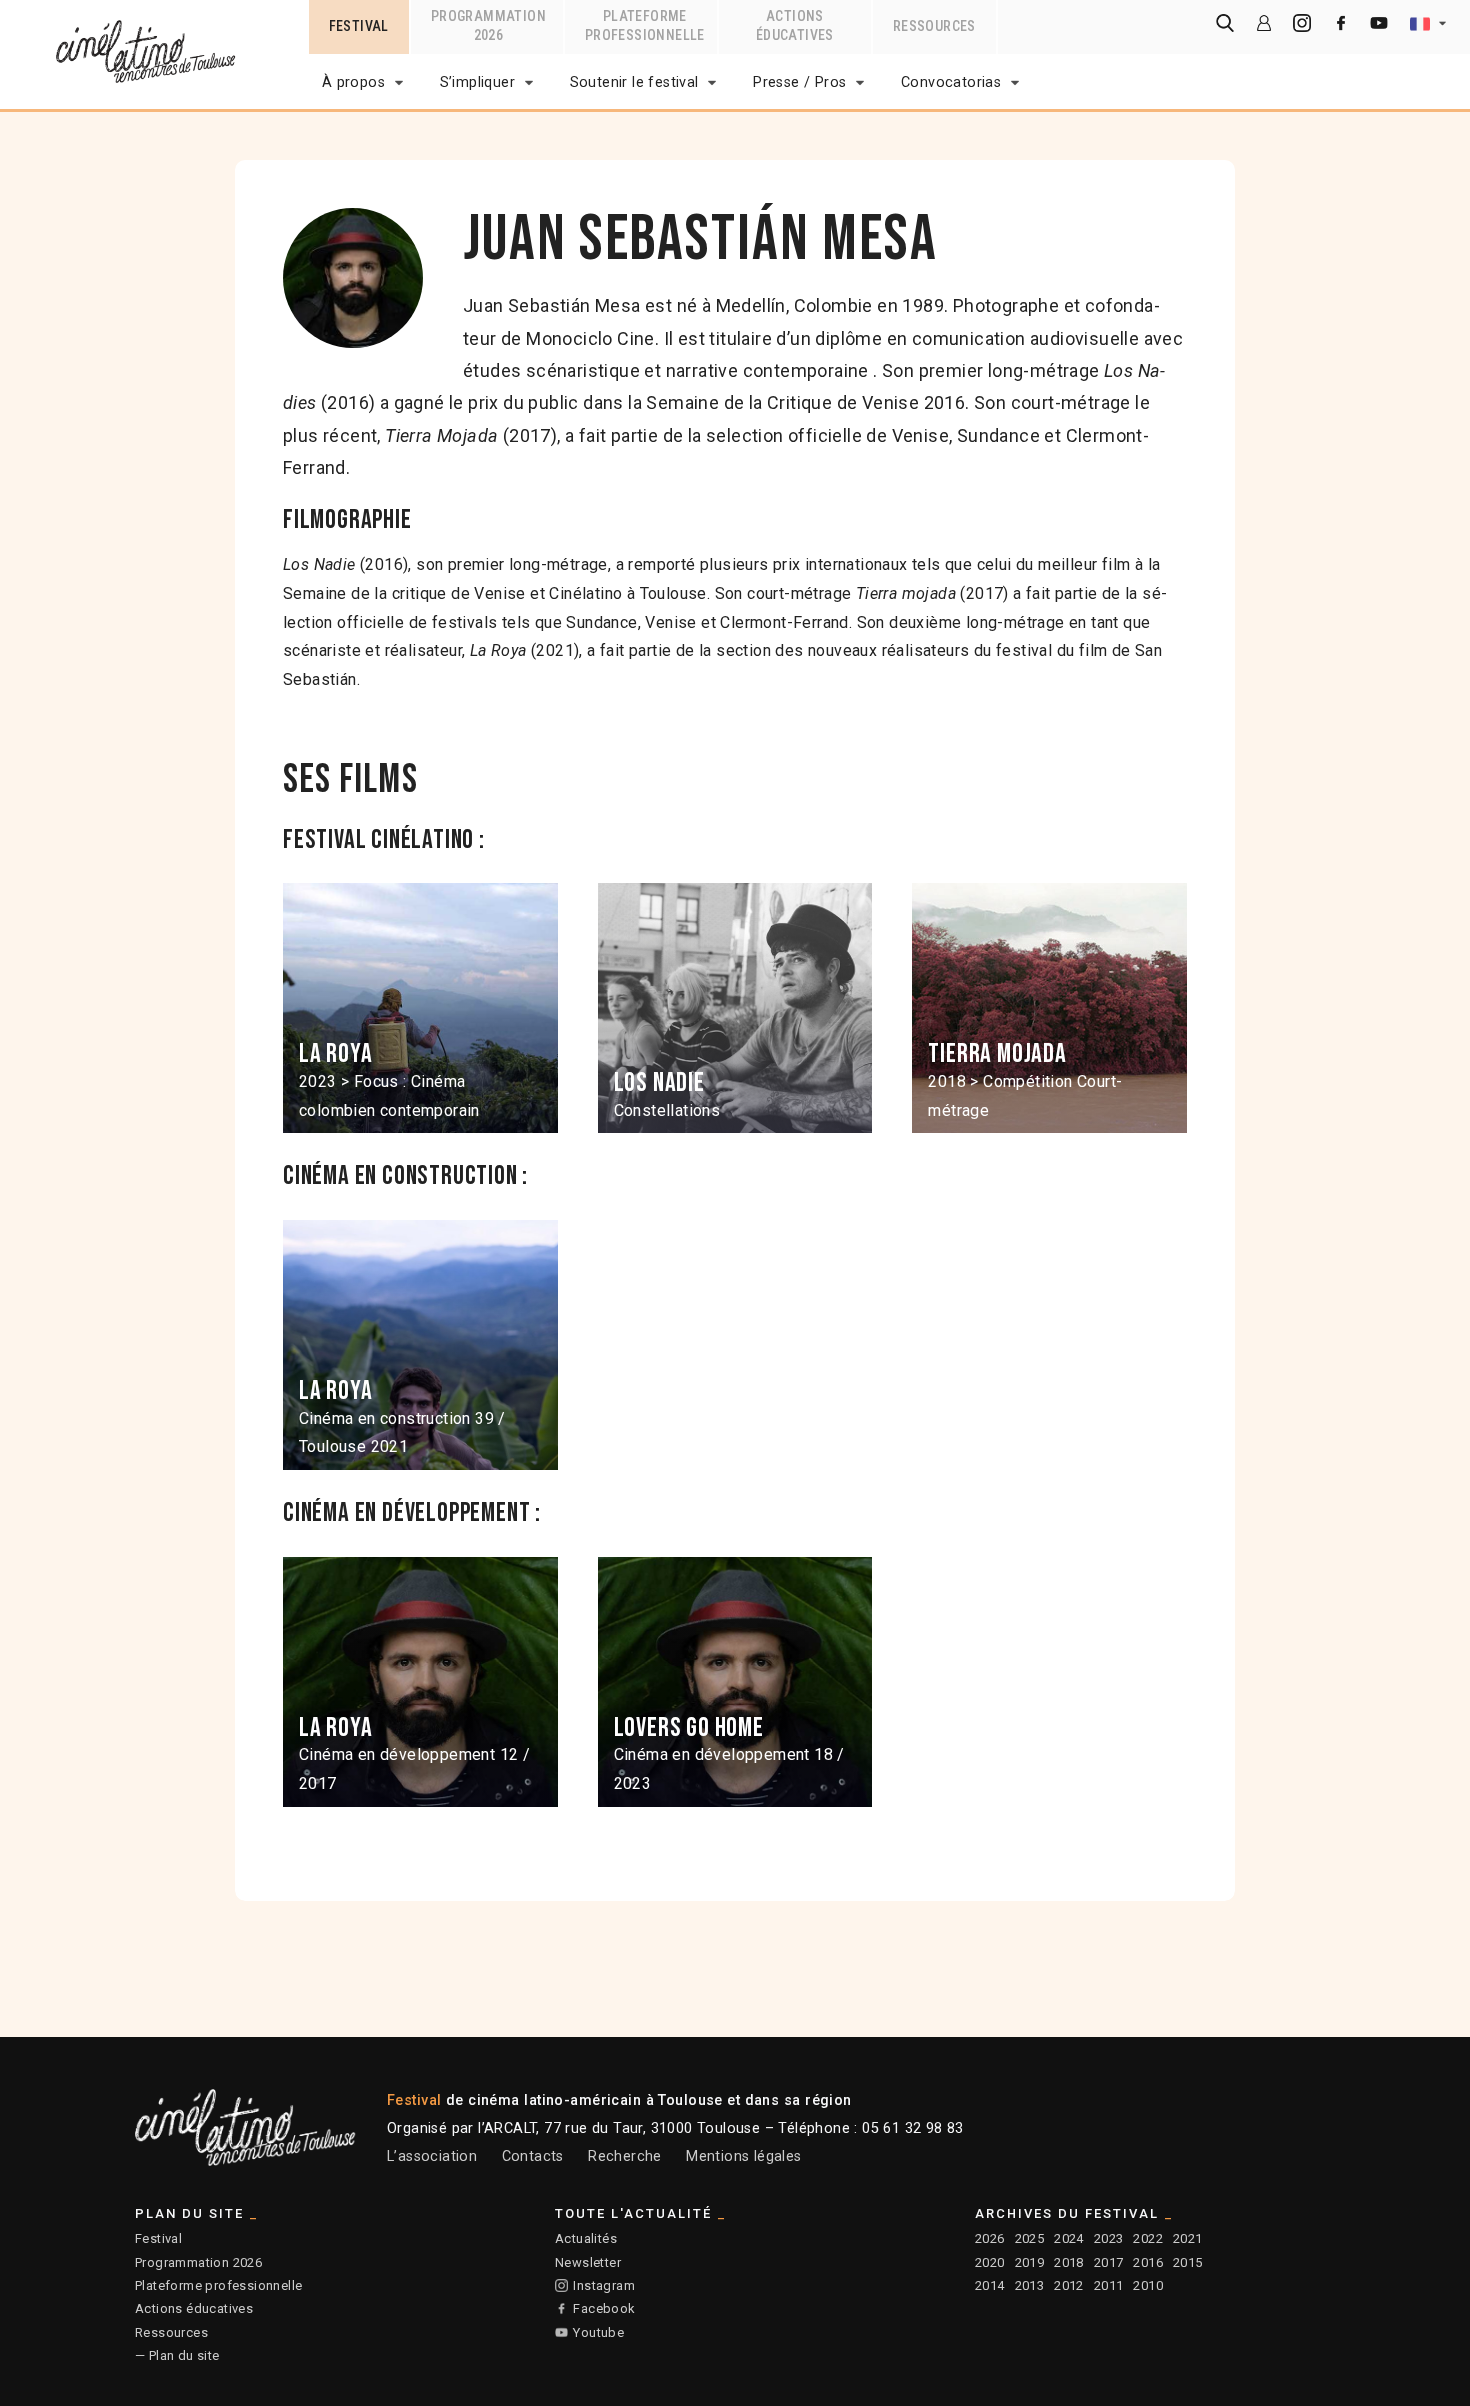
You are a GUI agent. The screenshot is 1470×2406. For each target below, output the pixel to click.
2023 (1109, 2238)
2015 (1188, 2262)
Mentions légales (743, 2156)
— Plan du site (177, 2355)
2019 (1030, 2262)
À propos (353, 82)
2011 (1109, 2285)
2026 (990, 2238)
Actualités (586, 2238)
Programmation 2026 (198, 2262)
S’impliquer (477, 82)
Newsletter (588, 2262)
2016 (1148, 2262)
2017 (1109, 2262)
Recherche (625, 2156)
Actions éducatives (194, 2308)
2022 (1148, 2238)
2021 (1188, 2238)
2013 (1030, 2285)
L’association (432, 2156)
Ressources (171, 2332)
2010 (1148, 2285)
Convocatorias (951, 82)
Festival (158, 2238)
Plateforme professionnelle (218, 2285)
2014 (990, 2285)
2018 (1069, 2262)
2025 (1030, 2238)
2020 (990, 2262)
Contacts (533, 2156)
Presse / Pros (799, 82)
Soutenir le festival (634, 82)
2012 (1069, 2285)
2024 (1069, 2238)
